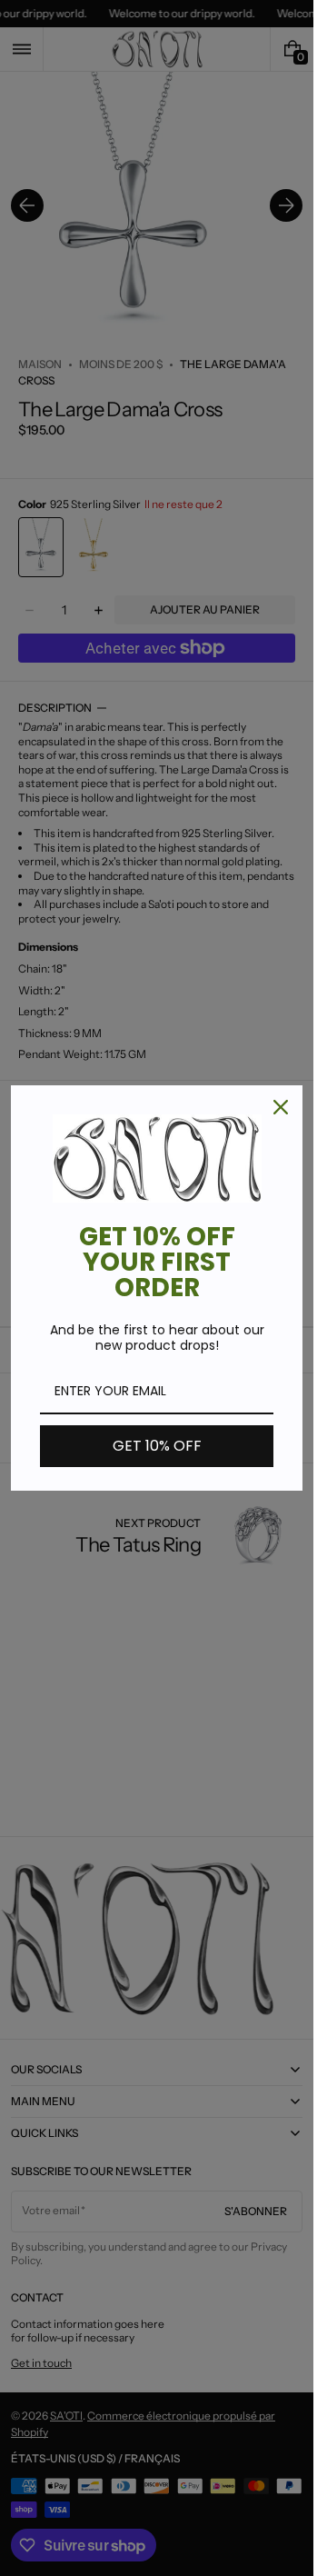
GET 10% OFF (157, 1446)
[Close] (281, 1107)
